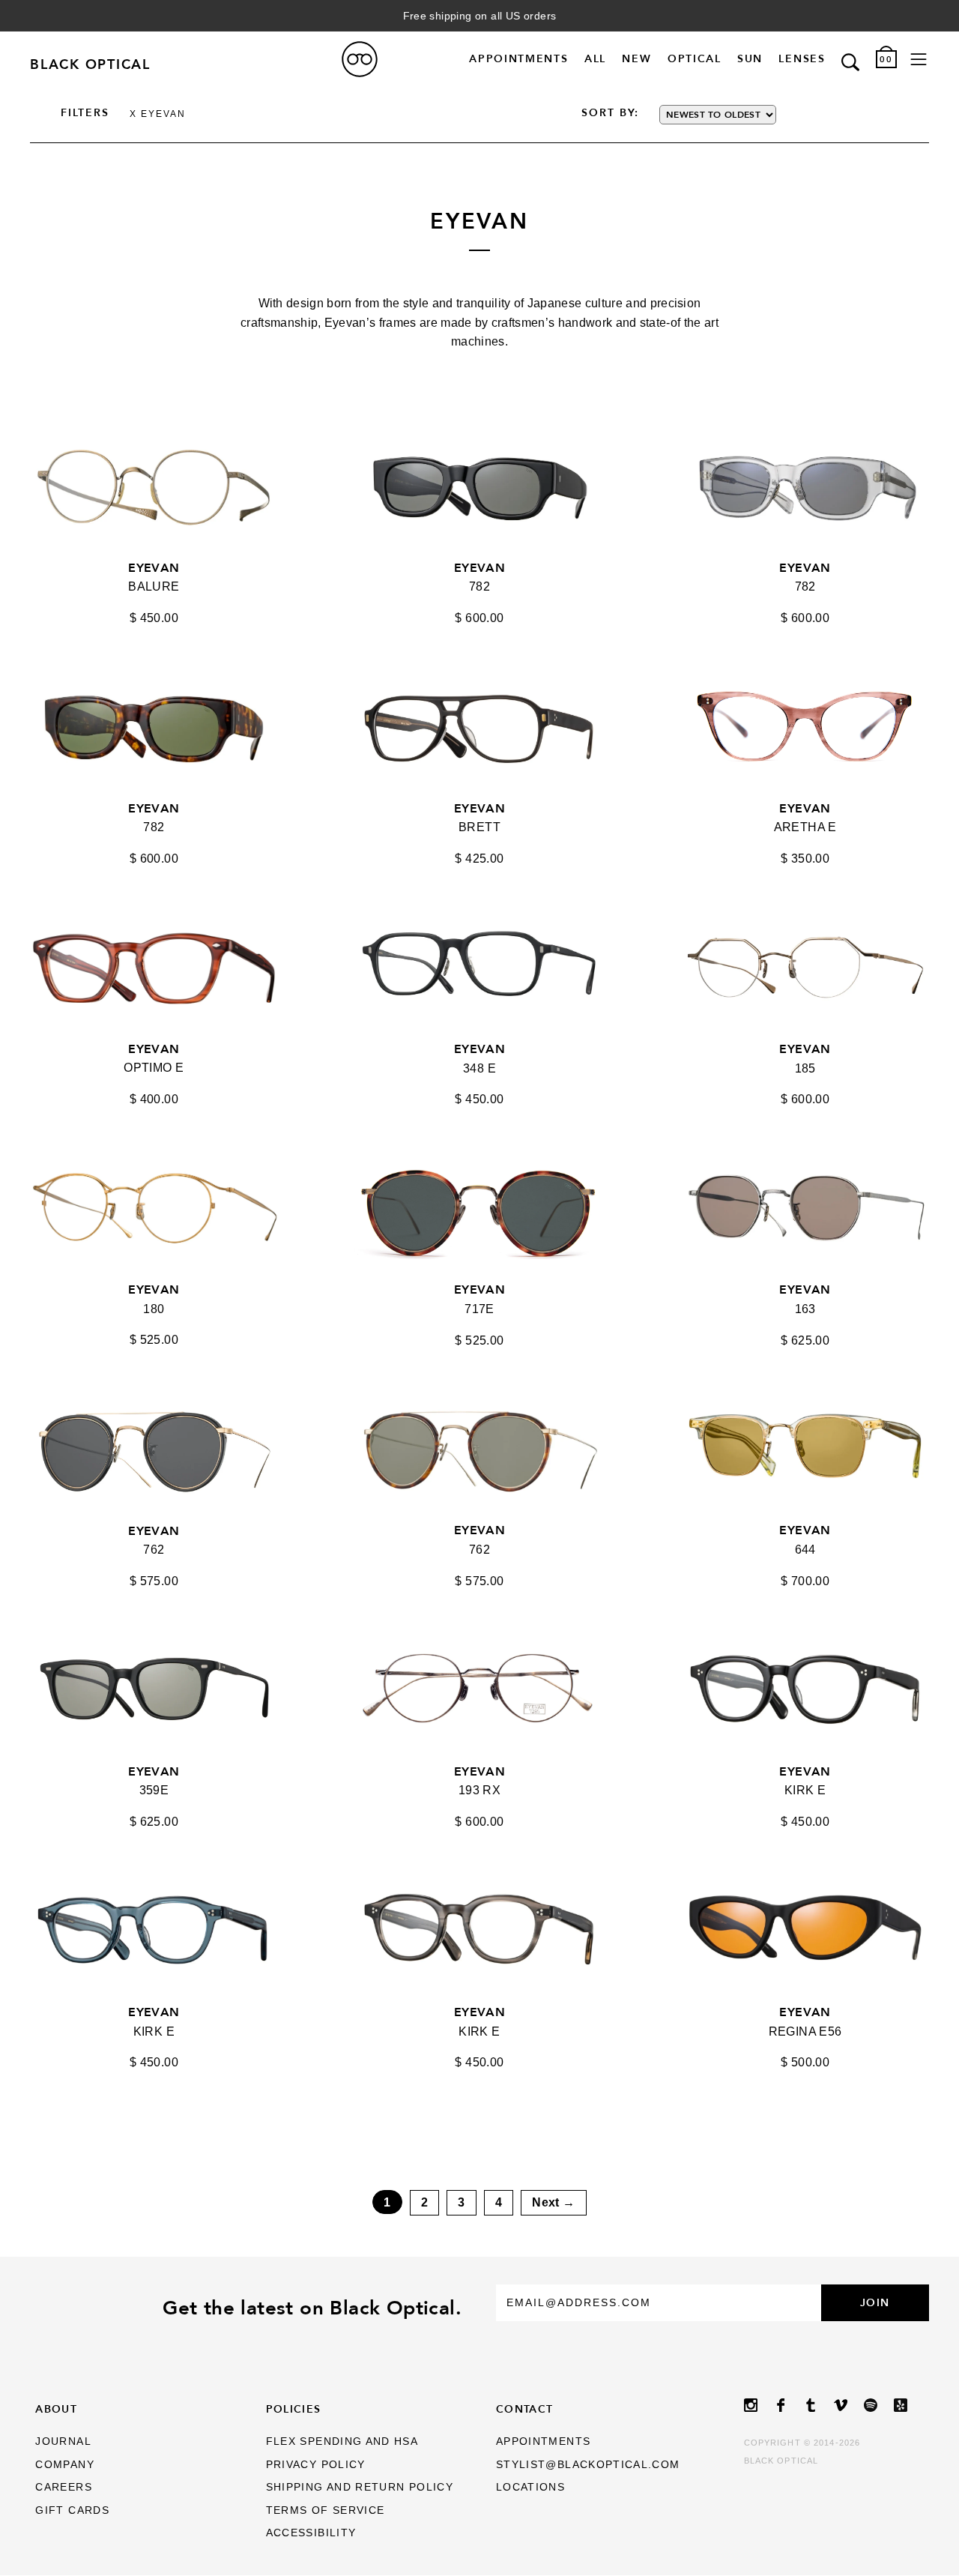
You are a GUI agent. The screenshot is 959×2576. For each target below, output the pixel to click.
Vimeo (849, 2405)
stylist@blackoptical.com (588, 2465)
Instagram (759, 2405)
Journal (63, 2441)
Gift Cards (72, 2510)
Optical (695, 59)
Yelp (909, 2405)
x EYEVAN (158, 114)
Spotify (879, 2405)
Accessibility (311, 2533)
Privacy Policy (316, 2465)
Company (65, 2465)
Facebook (789, 2405)
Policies (294, 2409)
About (56, 2409)
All (595, 59)
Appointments (518, 59)
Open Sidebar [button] (919, 60)
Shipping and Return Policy (360, 2487)
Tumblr (819, 2405)
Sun (750, 59)
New (636, 59)
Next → (553, 2202)
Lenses (802, 59)
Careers (64, 2487)
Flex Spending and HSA (342, 2441)
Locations (530, 2487)
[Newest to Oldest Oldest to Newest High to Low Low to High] (745, 115)
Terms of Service (326, 2510)
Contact (525, 2409)
